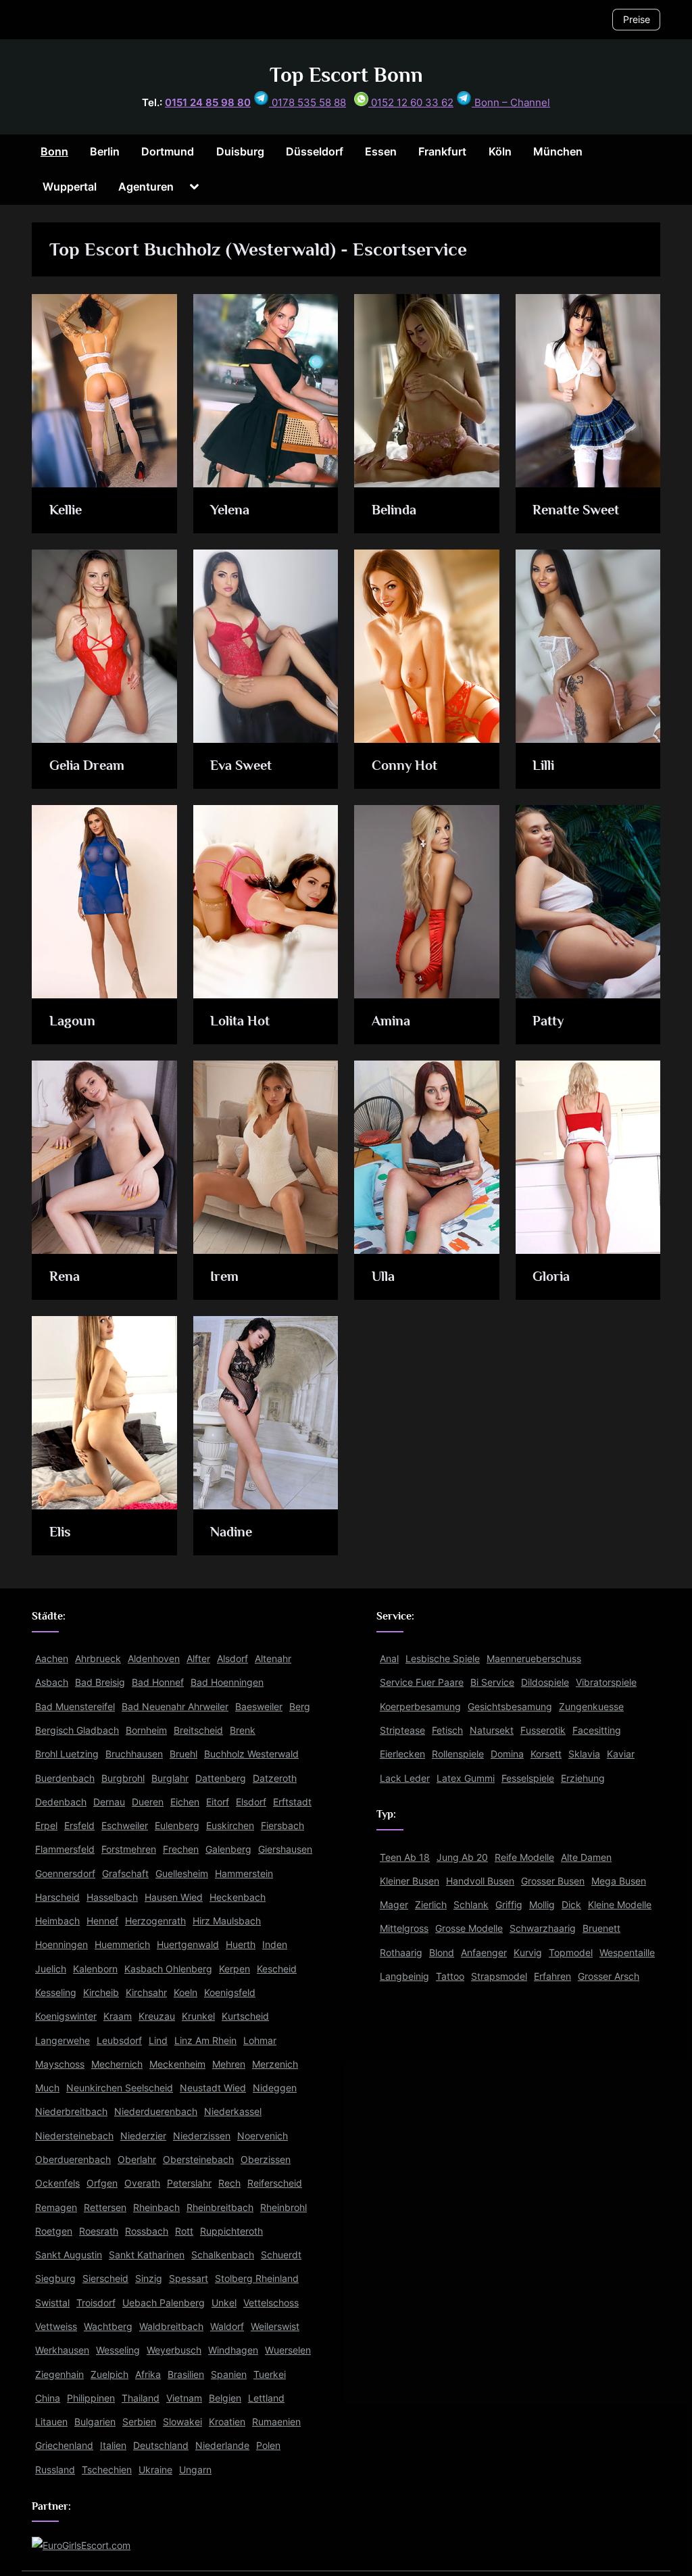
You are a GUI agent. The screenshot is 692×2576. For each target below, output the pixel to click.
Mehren (229, 2064)
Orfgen (102, 2184)
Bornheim (146, 1730)
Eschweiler (125, 1825)
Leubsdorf (119, 2040)
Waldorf (227, 2326)
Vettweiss (56, 2326)
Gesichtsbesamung (510, 1706)
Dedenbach (61, 1802)
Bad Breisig (100, 1683)
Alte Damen (586, 1857)
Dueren (148, 1802)
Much (47, 2088)
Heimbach (57, 1921)
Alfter (198, 1658)
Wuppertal (70, 187)
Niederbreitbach (71, 2112)
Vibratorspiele (606, 1683)
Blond (442, 1952)
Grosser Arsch (609, 1976)
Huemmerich (122, 1945)
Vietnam (184, 2398)
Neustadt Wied (213, 2088)
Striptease (402, 1730)
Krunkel (198, 2017)
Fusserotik (543, 1730)
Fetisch (447, 1730)
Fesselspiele (528, 1778)
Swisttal (52, 2303)
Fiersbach (282, 1825)
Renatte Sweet (576, 510)
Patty (548, 1021)
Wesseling (118, 2350)
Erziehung (583, 1778)
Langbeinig (404, 1976)
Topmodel (571, 1952)
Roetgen (54, 2231)
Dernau (109, 1802)
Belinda (394, 510)
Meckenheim (177, 2064)
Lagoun (72, 1021)
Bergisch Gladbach (77, 1730)
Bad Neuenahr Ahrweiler (175, 1706)
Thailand (141, 2398)
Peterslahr (189, 2184)
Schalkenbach (223, 2255)
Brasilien (186, 2374)
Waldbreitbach (171, 2326)
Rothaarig (401, 1952)
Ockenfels (57, 2184)
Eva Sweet (241, 765)
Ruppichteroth (231, 2231)
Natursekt (492, 1730)
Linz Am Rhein (205, 2040)
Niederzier (143, 2136)
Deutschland (161, 2446)
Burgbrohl (123, 1778)
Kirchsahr (146, 1992)
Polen (268, 2446)
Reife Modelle (524, 1857)
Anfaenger (484, 1952)
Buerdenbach (65, 1778)
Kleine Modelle (620, 1904)
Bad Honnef (158, 1683)
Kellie (66, 510)
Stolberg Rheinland (257, 2279)
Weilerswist (275, 2326)
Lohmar (260, 2040)
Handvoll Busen (480, 1881)
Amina (391, 1021)
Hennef (102, 1921)
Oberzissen (266, 2159)
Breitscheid (198, 1730)
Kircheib (101, 1992)
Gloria (551, 1276)
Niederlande (222, 2446)
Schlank (471, 1904)
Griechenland (64, 2446)
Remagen (56, 2207)
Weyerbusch (174, 2350)
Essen (381, 151)
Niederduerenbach (156, 2112)
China (48, 2398)
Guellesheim (182, 1873)
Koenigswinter (66, 2017)
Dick (571, 1904)
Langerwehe (63, 2040)
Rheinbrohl (283, 2207)
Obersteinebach (198, 2159)
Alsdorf (232, 1658)
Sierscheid (105, 2279)
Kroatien (227, 2422)
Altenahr (273, 1658)
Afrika (148, 2374)
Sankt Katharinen (147, 2255)
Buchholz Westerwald (251, 1754)
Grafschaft (125, 1873)
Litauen (51, 2422)
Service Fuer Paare (422, 1683)
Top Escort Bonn (346, 75)
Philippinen (91, 2398)
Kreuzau (157, 2017)
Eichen (185, 1802)
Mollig (542, 1904)
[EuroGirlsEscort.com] (81, 2545)
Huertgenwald (188, 1945)
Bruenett (601, 1929)
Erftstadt (292, 1802)
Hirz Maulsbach (227, 1921)
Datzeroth (275, 1778)
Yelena (230, 510)
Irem (224, 1276)
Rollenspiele (458, 1754)
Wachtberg (108, 2326)
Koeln (186, 1992)
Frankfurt (442, 151)
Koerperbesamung (420, 1706)
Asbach (52, 1683)
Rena (65, 1276)
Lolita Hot (240, 1021)
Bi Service (492, 1683)
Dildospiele (545, 1683)
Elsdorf (251, 1802)
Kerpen (234, 1969)
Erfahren (552, 1976)
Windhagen (233, 2350)
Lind (158, 2040)
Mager (394, 1904)
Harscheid (57, 1897)
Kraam (118, 2017)
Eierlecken (402, 1754)
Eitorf (218, 1802)
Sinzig (149, 2279)
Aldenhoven (154, 1658)
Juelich (51, 1969)
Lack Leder (405, 1778)
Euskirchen (230, 1825)
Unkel (224, 2303)
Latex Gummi (466, 1778)
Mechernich (117, 2064)
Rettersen (105, 2207)
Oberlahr (137, 2159)
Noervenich (263, 2136)
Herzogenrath (155, 1921)
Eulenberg (177, 1825)
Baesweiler (259, 1706)
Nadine (231, 1532)
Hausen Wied (174, 1897)
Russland (55, 2470)
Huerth (241, 1945)
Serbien (139, 2422)
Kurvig (528, 1952)
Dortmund (168, 151)
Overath (142, 2184)
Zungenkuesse (591, 1706)
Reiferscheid (275, 2184)
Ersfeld (79, 1825)
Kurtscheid (245, 2017)
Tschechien (107, 2470)
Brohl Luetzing (67, 1754)
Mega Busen (619, 1881)
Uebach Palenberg (164, 2303)
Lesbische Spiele (443, 1658)
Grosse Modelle (469, 1929)
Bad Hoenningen (227, 1683)
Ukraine (155, 2470)
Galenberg (228, 1850)
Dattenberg (221, 1778)
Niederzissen (202, 2136)
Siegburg (55, 2279)
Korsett (546, 1754)
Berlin (105, 151)
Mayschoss (60, 2064)
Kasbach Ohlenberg (168, 1969)
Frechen (181, 1850)
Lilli (543, 765)
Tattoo (450, 1976)
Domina (507, 1754)
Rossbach (147, 2231)
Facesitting (597, 1730)
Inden (275, 1945)
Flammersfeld (65, 1850)
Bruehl (183, 1754)
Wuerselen (288, 2350)
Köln (500, 151)
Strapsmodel (499, 1976)
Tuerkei (270, 2374)
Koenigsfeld (230, 1992)
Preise (637, 19)
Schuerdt (281, 2255)
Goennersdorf (65, 1873)
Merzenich (275, 2064)
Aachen (52, 1658)
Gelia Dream (87, 765)
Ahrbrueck (98, 1658)
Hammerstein (244, 1873)
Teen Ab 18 (405, 1857)
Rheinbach (156, 2207)
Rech (229, 2184)
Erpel (46, 1825)
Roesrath (99, 2231)
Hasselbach (112, 1897)
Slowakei (182, 2422)
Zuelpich (109, 2374)
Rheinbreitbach (220, 2207)
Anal (389, 1658)
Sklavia (584, 1754)
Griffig (509, 1904)
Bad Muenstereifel (75, 1706)
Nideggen (275, 2088)
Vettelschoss (271, 2303)
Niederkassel (233, 2112)
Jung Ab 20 (462, 1857)
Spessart (189, 2279)
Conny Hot (404, 765)
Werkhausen (62, 2350)
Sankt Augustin (69, 2255)
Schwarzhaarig (543, 1929)
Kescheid (277, 1969)
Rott (184, 2231)
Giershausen (285, 1850)
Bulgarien (95, 2422)
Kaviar (621, 1754)
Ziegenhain (59, 2374)
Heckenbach (238, 1897)
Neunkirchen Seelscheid (120, 2088)
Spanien (229, 2374)
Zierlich (431, 1904)
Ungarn (195, 2470)
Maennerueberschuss (534, 1658)
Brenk (243, 1730)
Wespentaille (627, 1952)
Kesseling (56, 1992)
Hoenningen (61, 1945)
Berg (300, 1706)
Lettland (266, 2398)
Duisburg (240, 151)
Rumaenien (276, 2422)
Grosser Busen (553, 1881)
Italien (113, 2446)
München (558, 151)
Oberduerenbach (73, 2159)
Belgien (225, 2398)
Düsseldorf (315, 151)
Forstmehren (129, 1850)
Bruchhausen (134, 1754)
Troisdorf (96, 2303)
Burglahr (170, 1778)
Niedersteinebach (74, 2136)
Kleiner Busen (410, 1881)
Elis (60, 1532)
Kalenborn (95, 1969)
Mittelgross (404, 1929)
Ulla (383, 1276)
